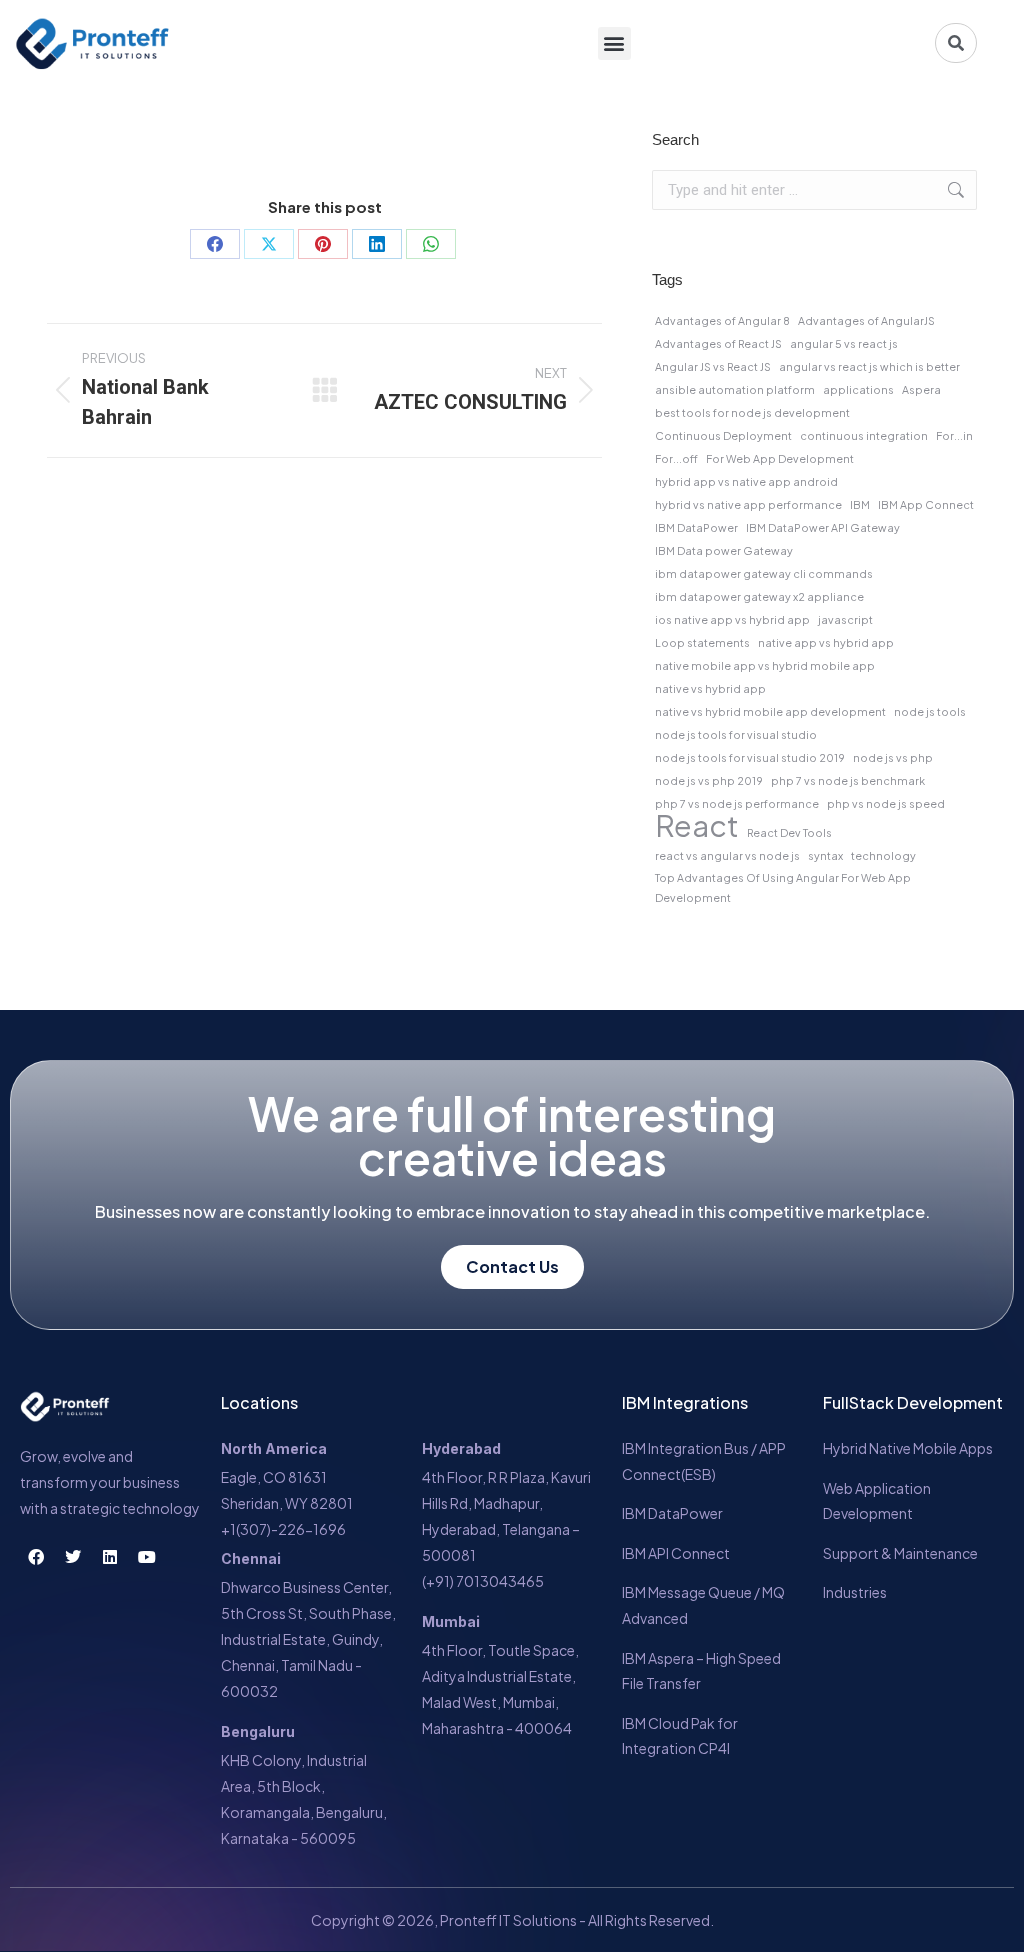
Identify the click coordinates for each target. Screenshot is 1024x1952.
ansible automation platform (735, 389)
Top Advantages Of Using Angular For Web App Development (783, 887)
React (697, 826)
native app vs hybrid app (826, 642)
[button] (614, 43)
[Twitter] (73, 1557)
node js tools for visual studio (736, 734)
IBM (860, 504)
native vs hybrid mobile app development (770, 711)
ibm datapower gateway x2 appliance (759, 596)
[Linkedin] (110, 1557)
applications (858, 389)
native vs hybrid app (710, 688)
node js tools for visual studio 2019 (750, 757)
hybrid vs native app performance (748, 504)
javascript (845, 619)
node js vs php (893, 757)
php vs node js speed (886, 803)
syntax (825, 855)
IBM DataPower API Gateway (823, 527)
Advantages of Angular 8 (722, 320)
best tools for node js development (752, 412)
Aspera (921, 389)
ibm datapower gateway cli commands (764, 573)
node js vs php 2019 (709, 780)
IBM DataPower (696, 527)
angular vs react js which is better (869, 366)
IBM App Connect (926, 504)
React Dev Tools (789, 832)
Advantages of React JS (718, 343)
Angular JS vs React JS (713, 366)
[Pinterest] (323, 244)
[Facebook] (215, 244)
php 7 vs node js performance (737, 803)
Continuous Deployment (723, 435)
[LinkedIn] (377, 244)
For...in (954, 435)
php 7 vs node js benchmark (848, 780)
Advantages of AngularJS (866, 320)
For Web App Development (780, 458)
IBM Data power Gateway (724, 550)
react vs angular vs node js (727, 855)
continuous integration (864, 435)
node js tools (930, 711)
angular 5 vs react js (844, 343)
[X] (269, 244)
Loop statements (702, 642)
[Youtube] (147, 1557)
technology (883, 855)
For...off (676, 458)
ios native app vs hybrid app (732, 619)
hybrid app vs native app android (746, 481)
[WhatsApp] (431, 244)
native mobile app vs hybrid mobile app (765, 665)
